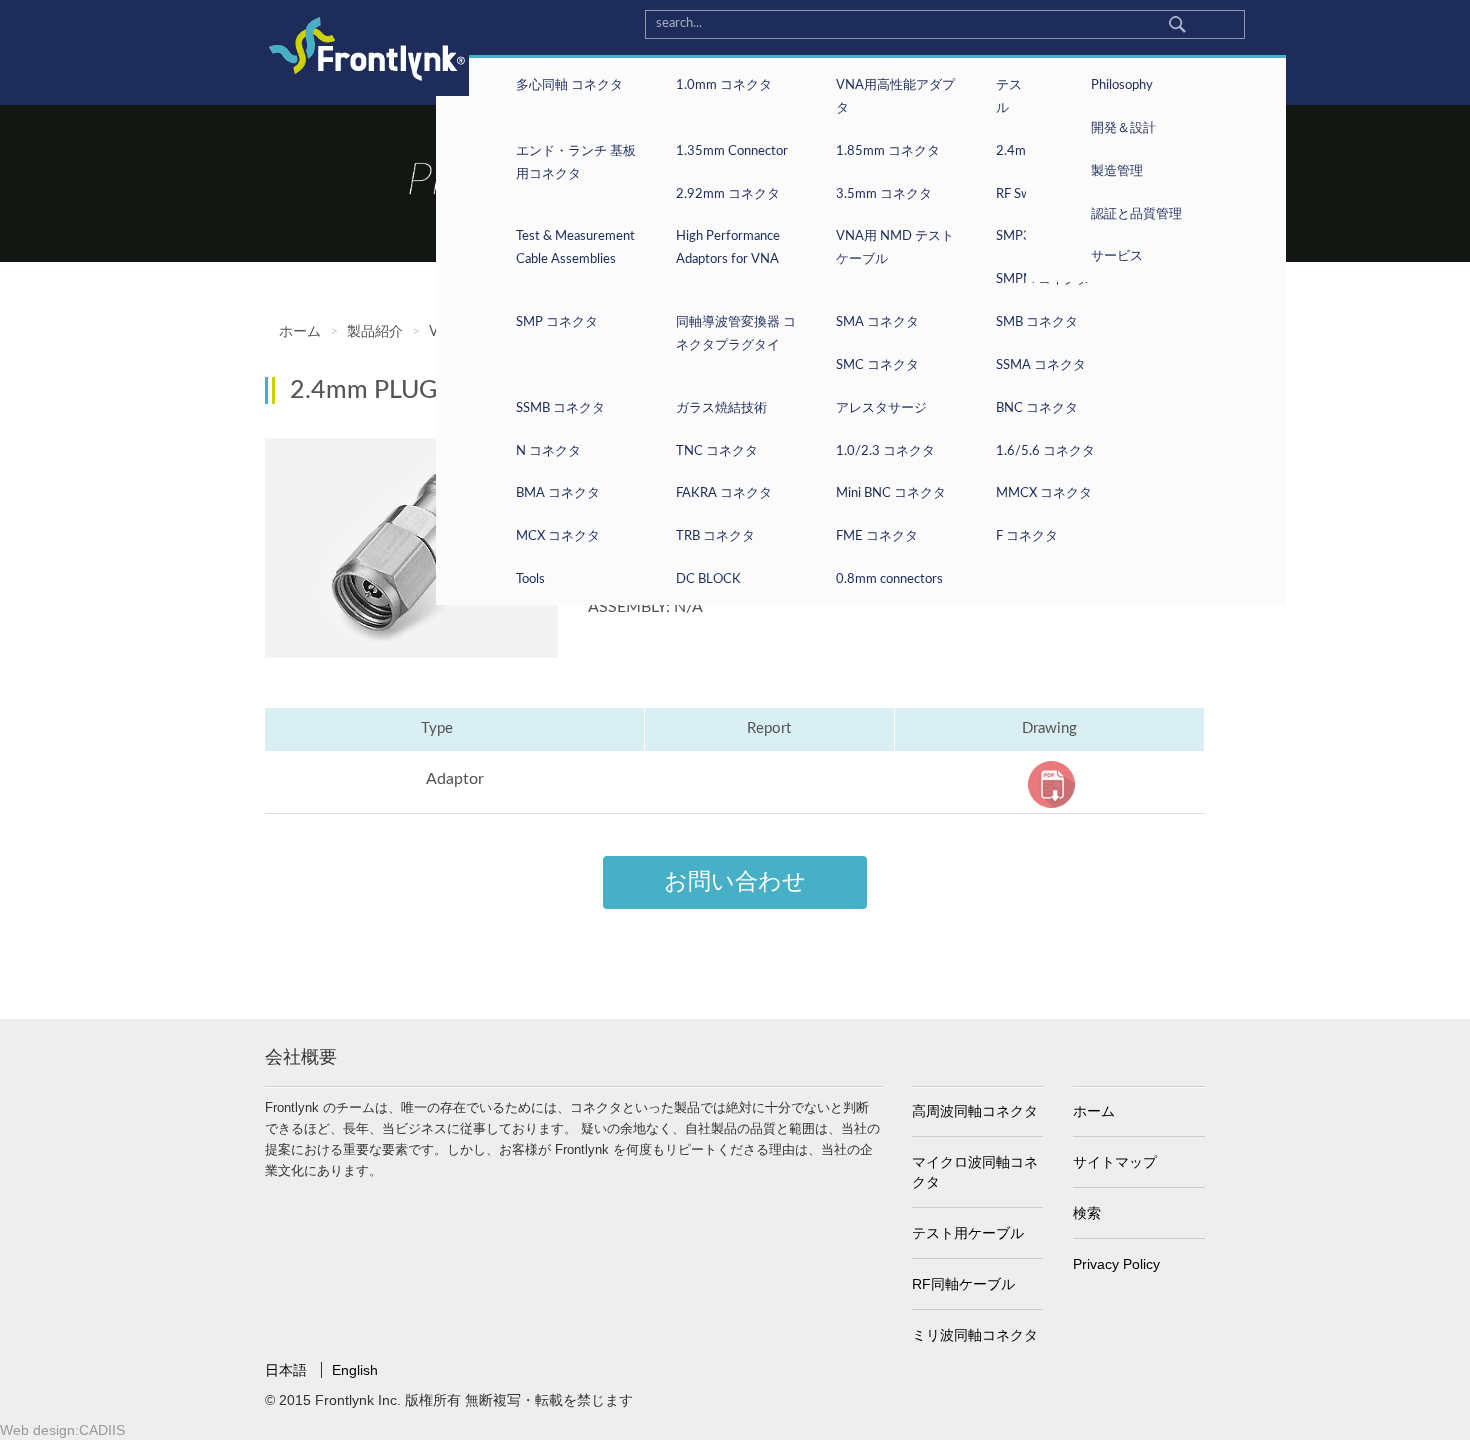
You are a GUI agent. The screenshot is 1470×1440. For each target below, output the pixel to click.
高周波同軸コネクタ (975, 1111)
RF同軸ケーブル (963, 1284)
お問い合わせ (735, 881)
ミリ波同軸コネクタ (975, 1335)
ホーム (1094, 1111)
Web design (37, 1430)
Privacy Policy (1116, 1264)
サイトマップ (1115, 1162)
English (355, 1370)
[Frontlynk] (359, 48)
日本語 (288, 1370)
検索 (1087, 1213)
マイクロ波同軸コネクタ (975, 1172)
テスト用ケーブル (968, 1233)
